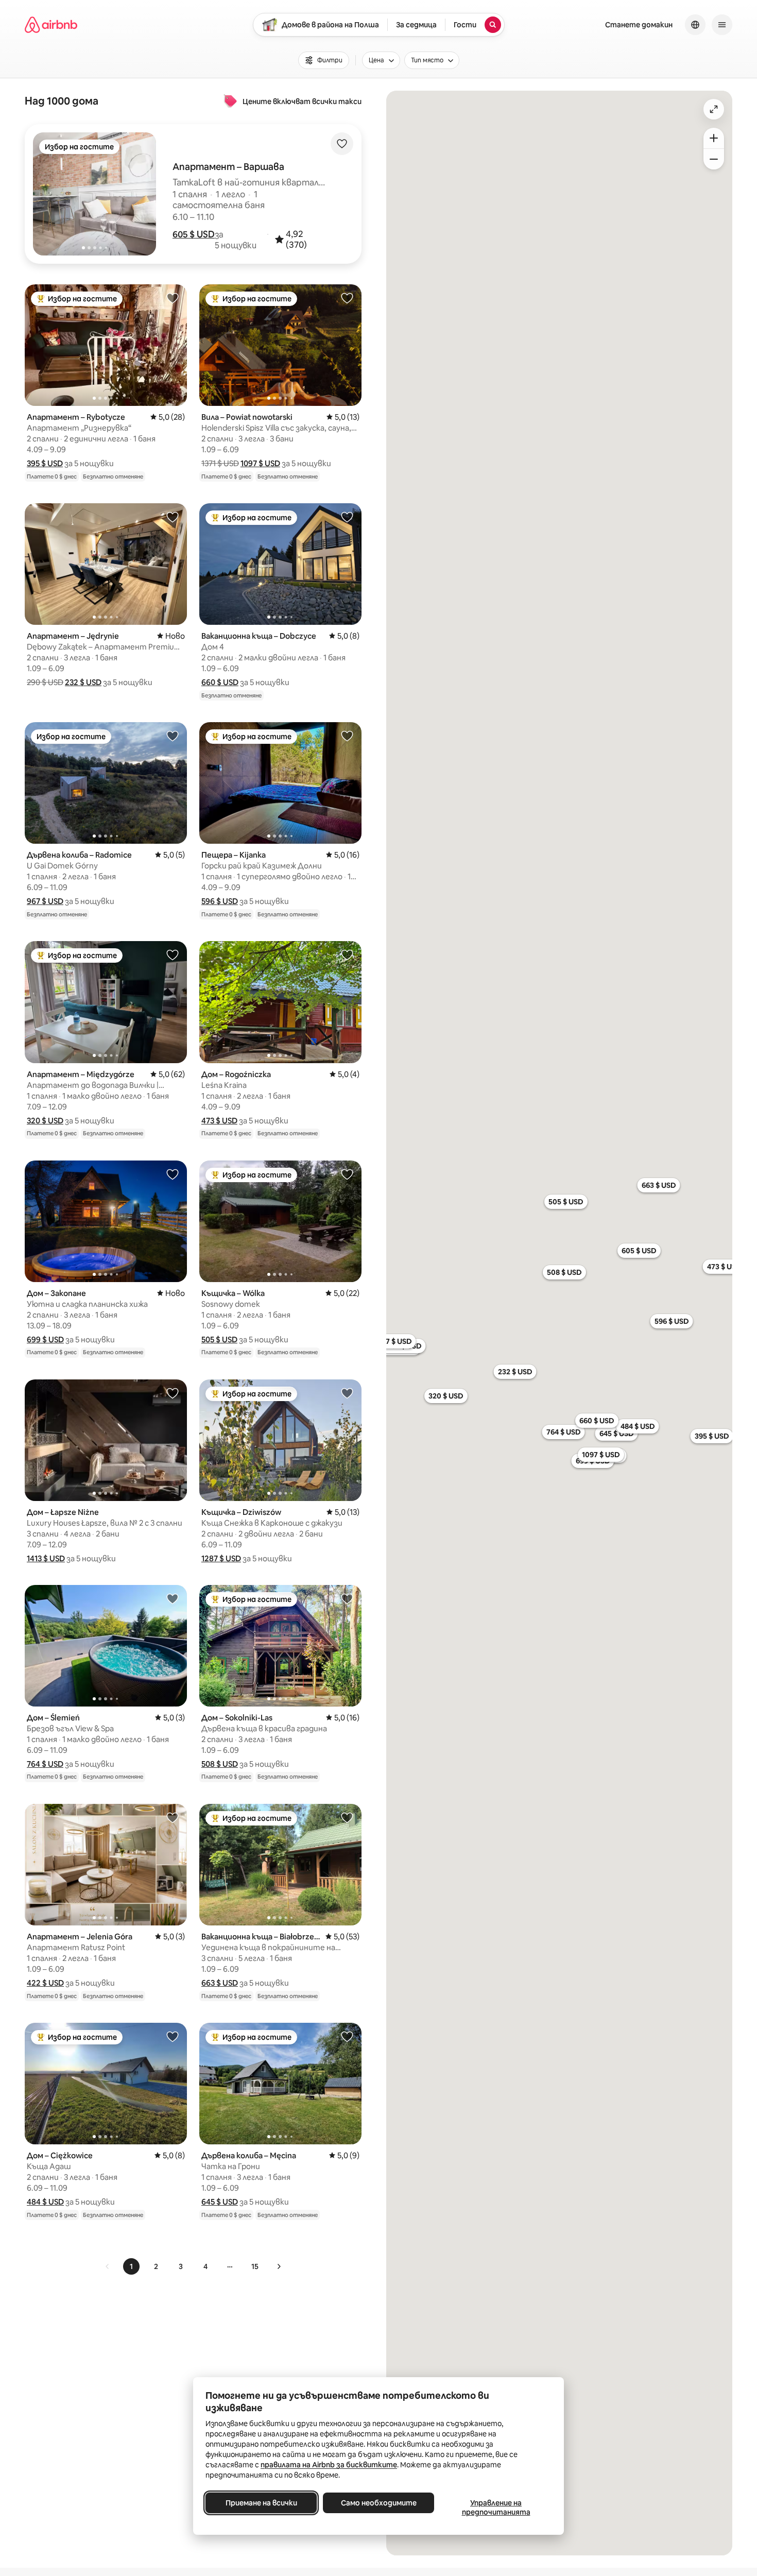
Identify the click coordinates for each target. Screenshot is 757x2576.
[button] (194, 234)
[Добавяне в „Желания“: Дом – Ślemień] (173, 1598)
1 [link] (131, 2266)
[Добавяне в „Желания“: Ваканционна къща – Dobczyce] (347, 517)
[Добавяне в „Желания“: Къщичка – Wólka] (347, 1174)
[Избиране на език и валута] (695, 25)
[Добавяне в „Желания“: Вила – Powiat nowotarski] (347, 298)
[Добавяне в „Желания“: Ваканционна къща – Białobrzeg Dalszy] (347, 1817)
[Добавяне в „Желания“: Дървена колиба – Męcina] (347, 2036)
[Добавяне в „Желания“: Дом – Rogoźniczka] (347, 954)
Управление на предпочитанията (496, 2507)
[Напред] (279, 2266)
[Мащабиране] (714, 138)
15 (255, 2266)
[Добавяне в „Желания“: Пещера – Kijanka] (347, 736)
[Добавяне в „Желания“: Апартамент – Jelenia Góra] (173, 1817)
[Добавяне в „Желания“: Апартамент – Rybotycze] (173, 298)
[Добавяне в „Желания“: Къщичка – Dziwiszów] (347, 1393)
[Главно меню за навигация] (722, 25)
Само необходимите (379, 2503)
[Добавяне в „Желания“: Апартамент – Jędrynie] (173, 517)
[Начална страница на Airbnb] (51, 25)
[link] (108, 2266)
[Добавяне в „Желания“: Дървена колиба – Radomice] (173, 736)
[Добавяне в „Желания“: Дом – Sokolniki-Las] (347, 1598)
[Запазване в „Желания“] (342, 144)
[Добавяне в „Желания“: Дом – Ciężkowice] (173, 2036)
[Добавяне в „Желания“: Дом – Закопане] (173, 1174)
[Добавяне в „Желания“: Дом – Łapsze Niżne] (173, 1393)
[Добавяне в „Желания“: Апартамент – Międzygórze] (173, 954)
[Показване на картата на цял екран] (714, 109)
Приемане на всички (261, 2503)
